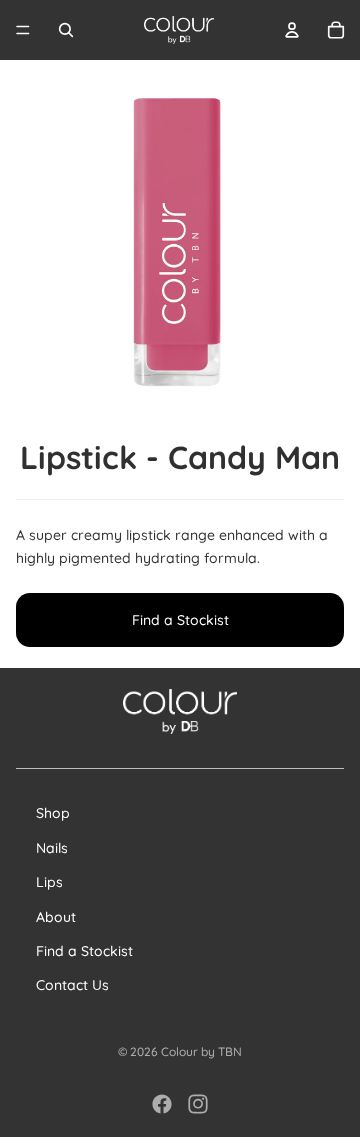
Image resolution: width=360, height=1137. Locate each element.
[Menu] (23, 30)
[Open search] (66, 30)
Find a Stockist (180, 620)
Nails (52, 848)
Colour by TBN (201, 1051)
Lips (49, 882)
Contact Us (72, 985)
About (56, 917)
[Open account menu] (292, 30)
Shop (53, 813)
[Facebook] (162, 1104)
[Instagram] (198, 1104)
